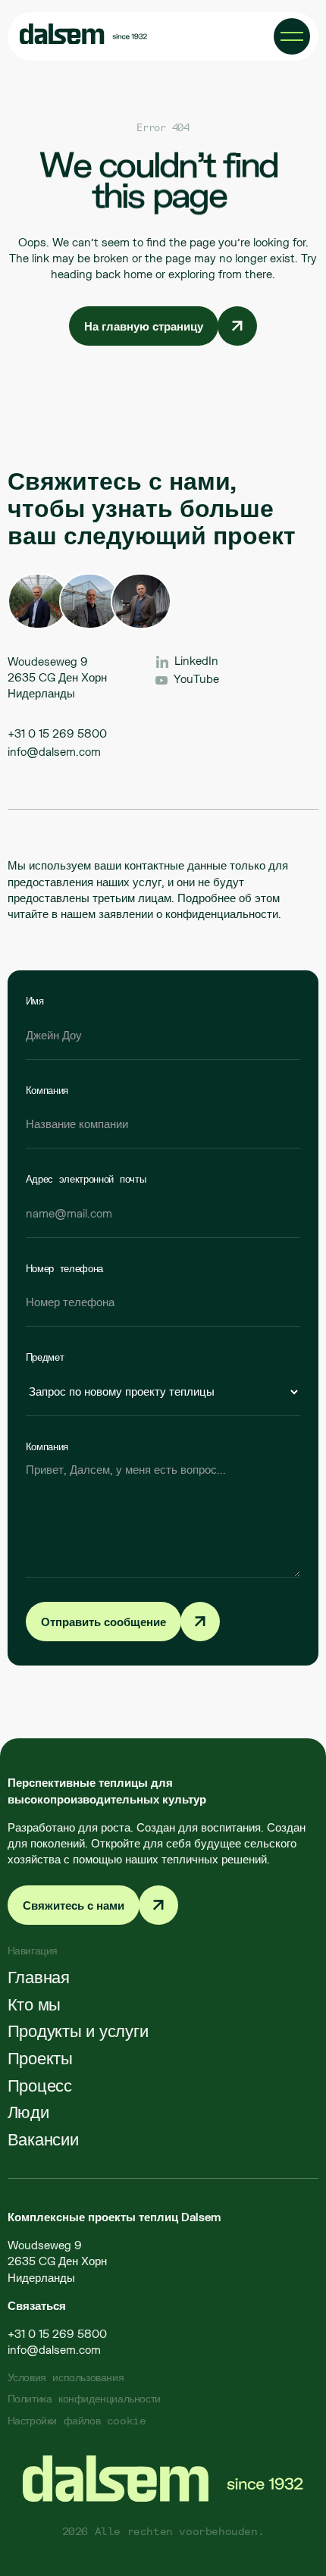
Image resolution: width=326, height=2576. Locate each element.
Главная (39, 1977)
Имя (35, 1001)
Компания (47, 1090)
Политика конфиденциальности (84, 2398)
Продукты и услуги (78, 2031)
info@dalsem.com (54, 752)
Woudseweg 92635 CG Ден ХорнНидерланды (57, 2261)
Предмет (45, 1357)
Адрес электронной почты (86, 1179)
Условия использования (66, 2377)
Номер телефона (65, 1268)
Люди (28, 2112)
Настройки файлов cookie (77, 2420)
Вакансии (43, 2139)
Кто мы (34, 2004)
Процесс (40, 2086)
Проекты (40, 2058)
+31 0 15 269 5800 (57, 733)
